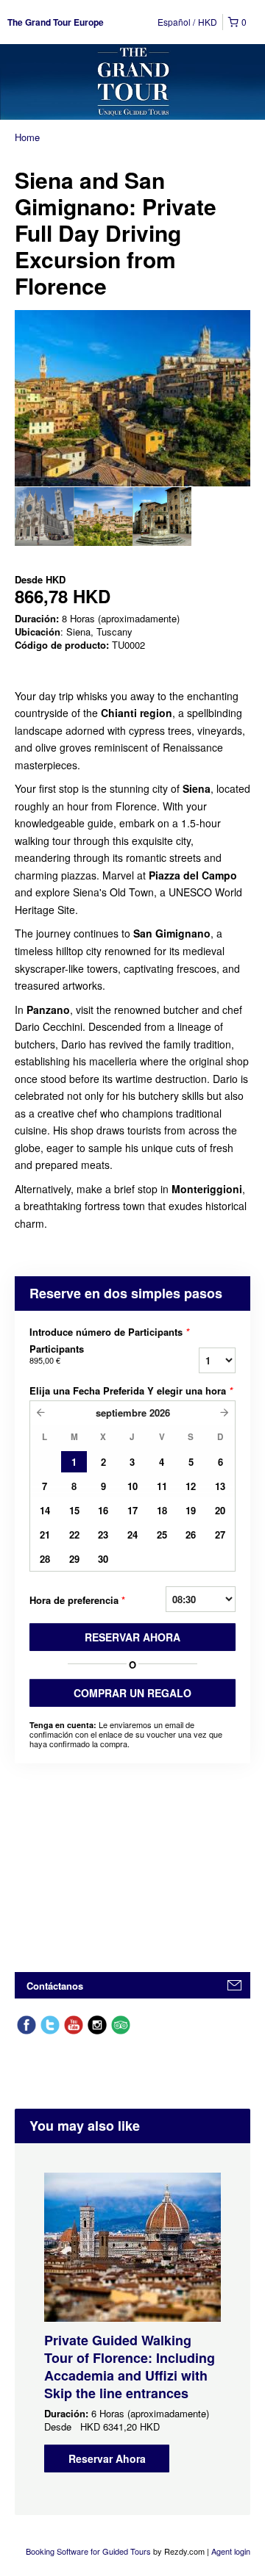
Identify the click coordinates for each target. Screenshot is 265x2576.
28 (45, 1559)
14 (45, 1510)
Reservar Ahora (107, 2458)
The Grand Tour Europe (56, 22)
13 (220, 1486)
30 (103, 1559)
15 (74, 1510)
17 (132, 1510)
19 (191, 1510)
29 (74, 1559)
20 (220, 1510)
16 (103, 1510)
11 (162, 1486)
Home (27, 137)
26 (191, 1535)
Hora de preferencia (77, 1600)
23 (103, 1535)
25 (162, 1535)
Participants (57, 1354)
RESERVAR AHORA (132, 1637)
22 (74, 1535)
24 (132, 1535)
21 (45, 1535)
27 (220, 1535)
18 (162, 1510)
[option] (44, 517)
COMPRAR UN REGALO (132, 1693)
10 (132, 1486)
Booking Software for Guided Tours (89, 2551)
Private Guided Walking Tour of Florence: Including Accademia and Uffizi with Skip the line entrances (130, 2367)
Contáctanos (55, 1986)
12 (191, 1486)
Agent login (231, 2551)
